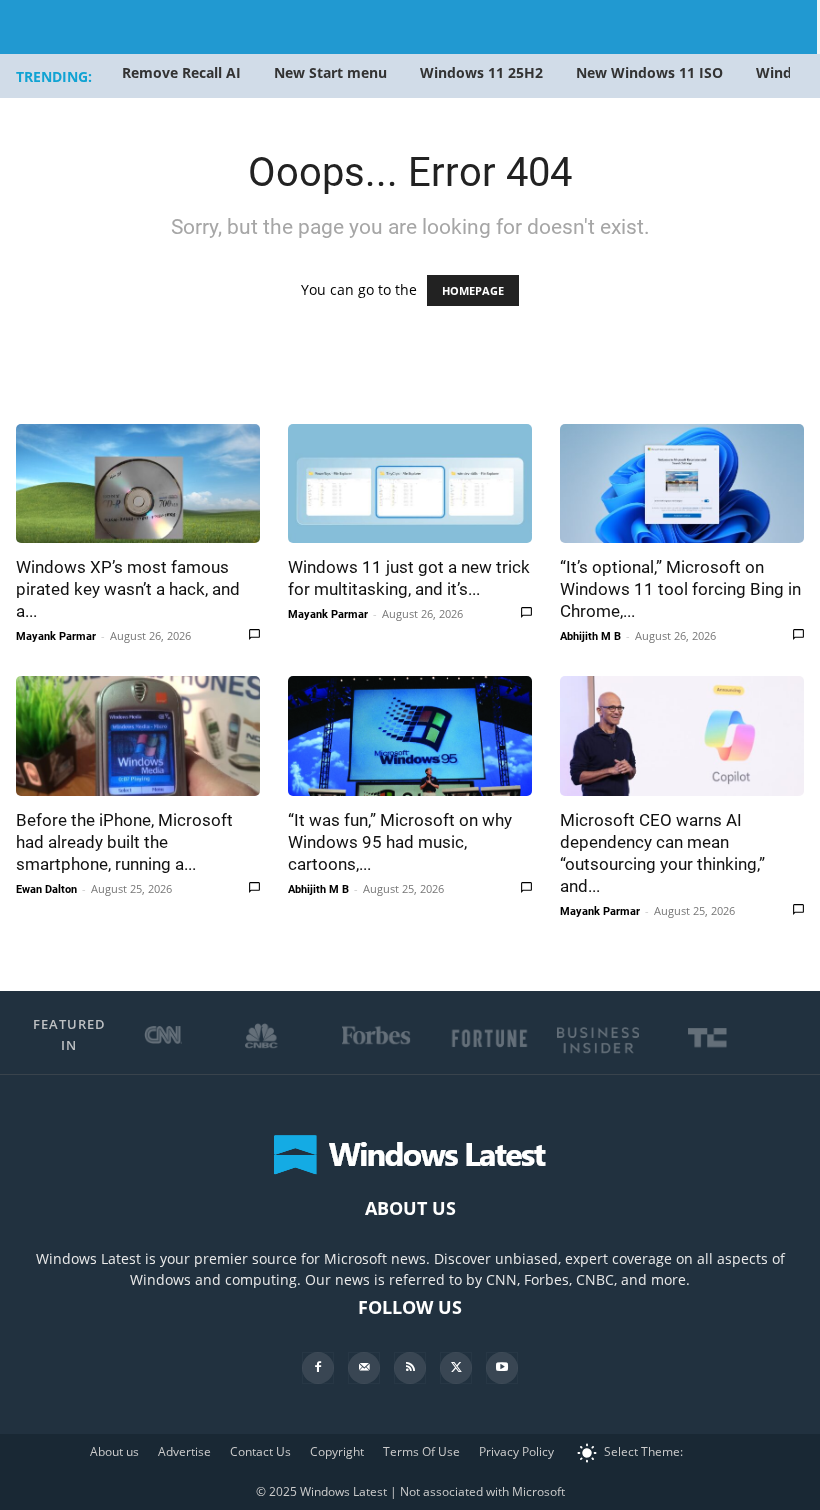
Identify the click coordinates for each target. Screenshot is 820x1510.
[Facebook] (318, 1368)
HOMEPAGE (473, 290)
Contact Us (260, 1451)
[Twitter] (456, 1368)
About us (114, 1451)
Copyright (337, 1451)
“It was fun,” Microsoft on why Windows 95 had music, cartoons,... (400, 842)
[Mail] (364, 1368)
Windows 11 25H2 (481, 72)
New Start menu (330, 72)
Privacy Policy (516, 1451)
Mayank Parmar (56, 636)
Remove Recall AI (181, 72)
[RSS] (410, 1368)
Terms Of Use (421, 1451)
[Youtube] (502, 1368)
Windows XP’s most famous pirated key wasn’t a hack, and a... (128, 589)
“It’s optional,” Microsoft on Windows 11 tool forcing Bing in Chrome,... (680, 589)
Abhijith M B (590, 636)
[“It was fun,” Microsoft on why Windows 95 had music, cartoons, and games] (410, 735)
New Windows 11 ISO (649, 72)
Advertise (184, 1451)
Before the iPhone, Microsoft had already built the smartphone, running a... (124, 842)
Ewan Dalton (46, 889)
